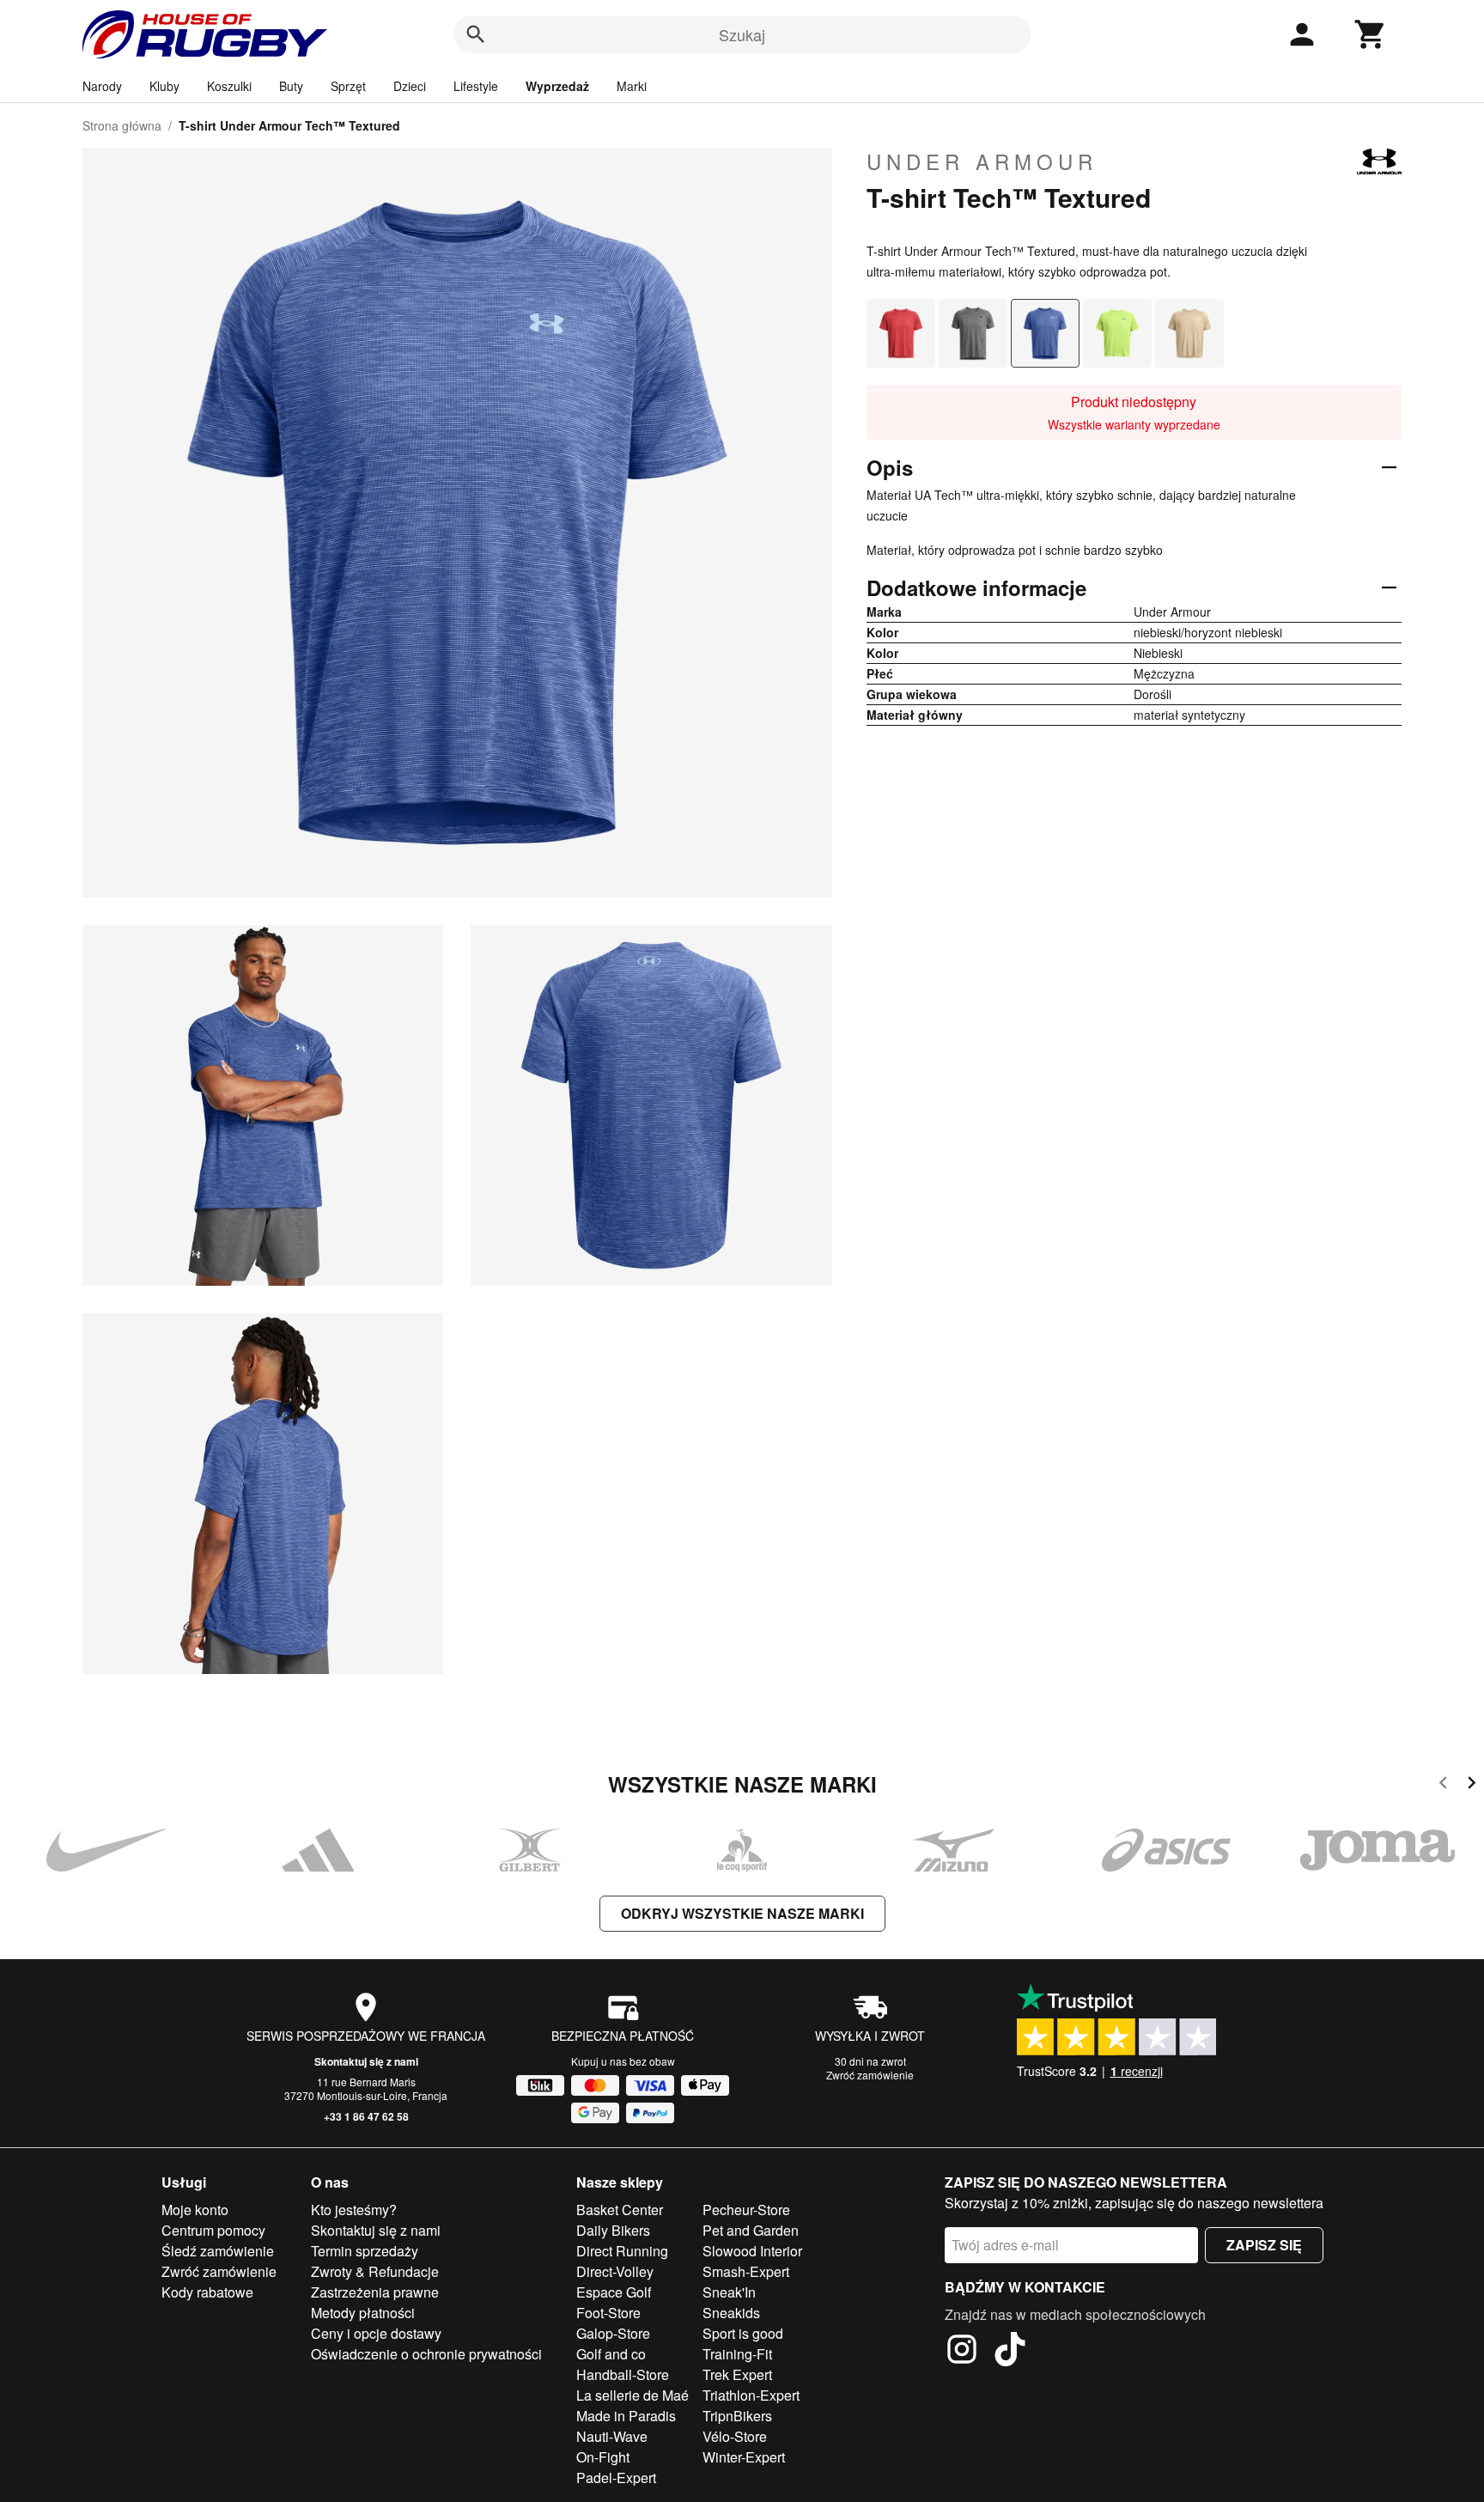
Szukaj (742, 34)
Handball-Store (623, 2374)
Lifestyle (476, 86)
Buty (291, 86)
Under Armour (982, 161)
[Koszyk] (1371, 34)
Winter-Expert (744, 2457)
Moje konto (195, 2210)
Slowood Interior (752, 2251)
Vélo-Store (735, 2436)
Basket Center (620, 2210)
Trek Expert (737, 2374)
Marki (632, 86)
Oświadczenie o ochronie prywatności (426, 2354)
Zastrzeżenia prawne (375, 2292)
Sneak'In (729, 2292)
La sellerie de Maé (633, 2395)
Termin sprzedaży (365, 2251)
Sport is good (743, 2333)
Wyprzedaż (557, 86)
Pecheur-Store (746, 2210)
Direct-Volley (615, 2271)
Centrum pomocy (213, 2230)
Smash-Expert (746, 2271)
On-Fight (603, 2457)
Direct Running (622, 2251)
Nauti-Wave (612, 2436)
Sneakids (731, 2313)
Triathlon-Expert (751, 2395)
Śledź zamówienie (218, 2251)
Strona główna (122, 125)
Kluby (164, 86)
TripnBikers (737, 2416)
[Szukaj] (476, 34)
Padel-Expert (616, 2478)
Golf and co (611, 2354)
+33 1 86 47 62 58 (366, 2116)
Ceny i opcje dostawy (376, 2333)
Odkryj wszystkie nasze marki (742, 1913)
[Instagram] (962, 2352)
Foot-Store (608, 2313)
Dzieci (410, 86)
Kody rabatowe (207, 2292)
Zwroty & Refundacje (375, 2271)
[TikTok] (1010, 2352)
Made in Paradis (626, 2416)
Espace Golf (614, 2292)
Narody (102, 86)
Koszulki (229, 86)
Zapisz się (1264, 2245)
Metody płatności (363, 2313)
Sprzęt (348, 86)
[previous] (1443, 1785)
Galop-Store (613, 2333)
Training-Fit (737, 2354)
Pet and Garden (751, 2230)
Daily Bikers (613, 2230)
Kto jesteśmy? (354, 2210)
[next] (1472, 1785)
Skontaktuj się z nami (366, 2061)
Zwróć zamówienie (870, 2075)
